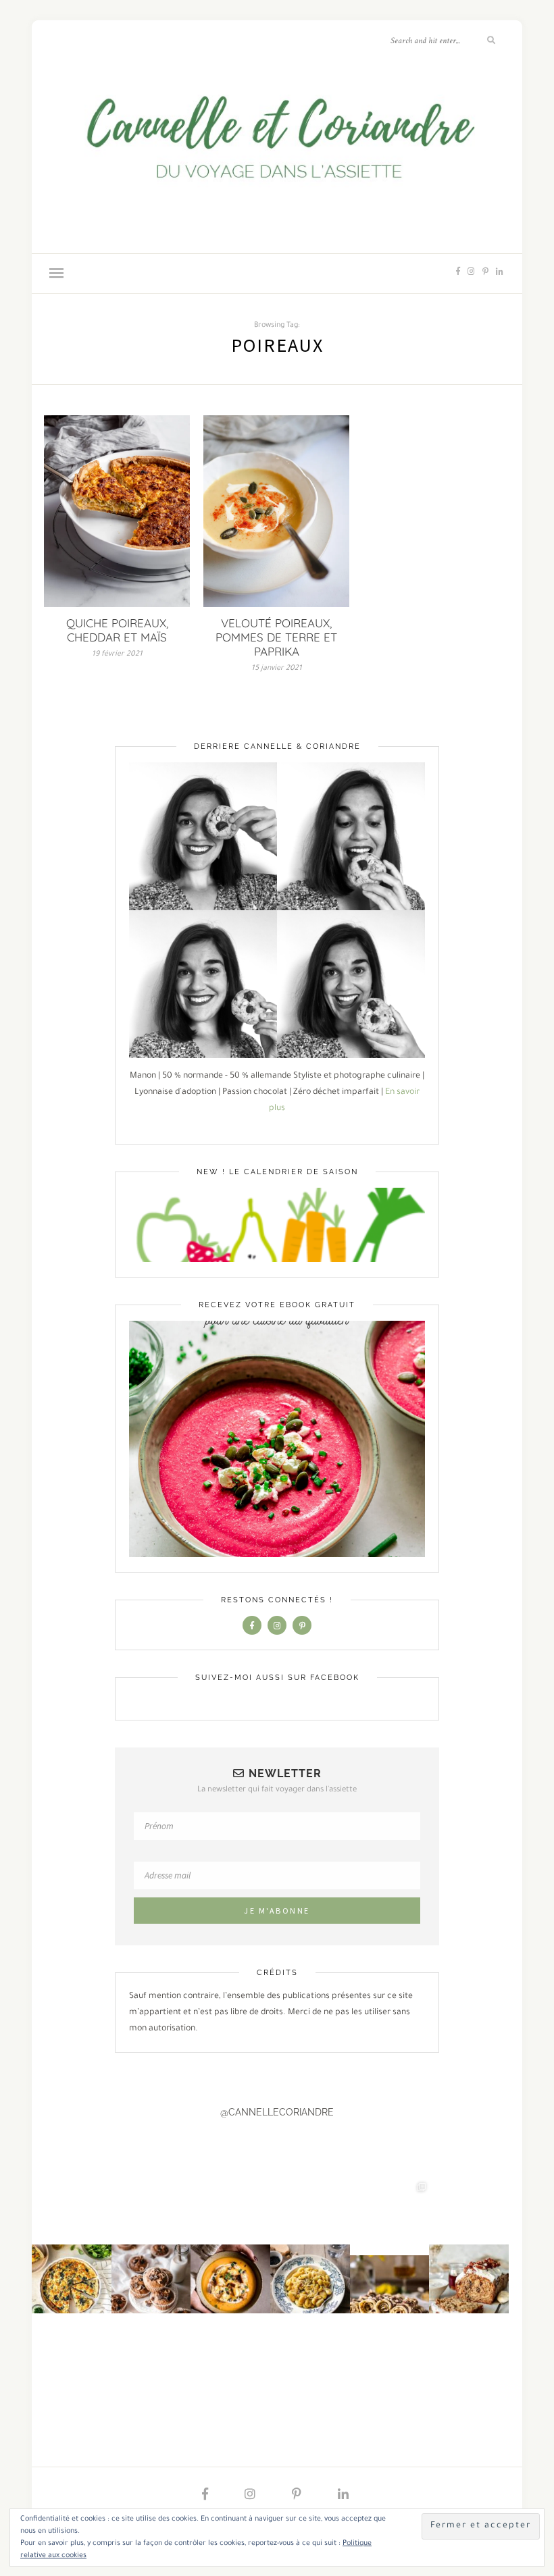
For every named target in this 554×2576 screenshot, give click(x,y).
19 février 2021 (117, 654)
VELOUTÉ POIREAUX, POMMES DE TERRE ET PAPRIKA (276, 637)
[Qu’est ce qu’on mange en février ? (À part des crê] (310, 2241)
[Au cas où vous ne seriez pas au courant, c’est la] (390, 2241)
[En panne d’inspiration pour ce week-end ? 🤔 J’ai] (72, 2241)
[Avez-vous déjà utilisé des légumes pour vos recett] (469, 2241)
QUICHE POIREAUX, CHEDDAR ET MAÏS (117, 630)
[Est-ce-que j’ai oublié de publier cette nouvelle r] (151, 2241)
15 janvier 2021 (277, 668)
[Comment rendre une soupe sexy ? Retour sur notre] (230, 2241)
